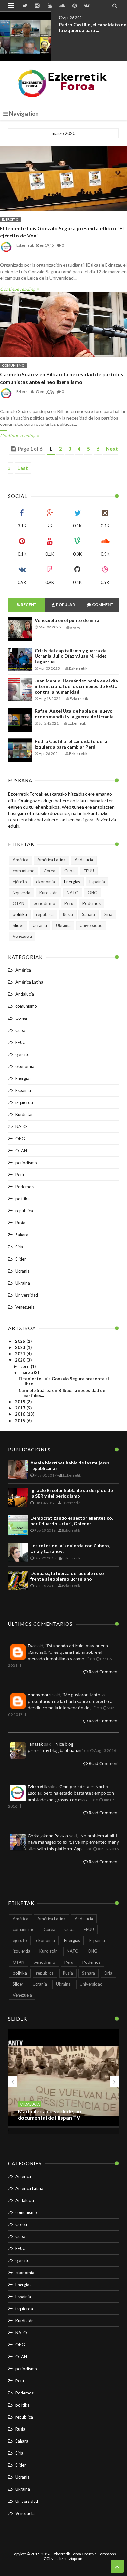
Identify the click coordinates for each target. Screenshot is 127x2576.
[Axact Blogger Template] (64, 84)
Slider (18, 925)
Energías (72, 882)
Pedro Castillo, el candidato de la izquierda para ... (93, 27)
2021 (21, 1354)
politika (20, 914)
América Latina (51, 860)
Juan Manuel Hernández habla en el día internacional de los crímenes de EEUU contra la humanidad (76, 686)
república (45, 914)
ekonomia (46, 882)
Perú (69, 903)
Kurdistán (49, 893)
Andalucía (84, 860)
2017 (21, 1408)
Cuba (70, 871)
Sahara (89, 914)
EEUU (89, 871)
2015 (21, 1421)
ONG (92, 893)
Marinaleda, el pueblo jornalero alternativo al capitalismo (56, 2114)
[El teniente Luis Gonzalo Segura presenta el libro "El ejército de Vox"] (63, 179)
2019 (21, 1402)
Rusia (68, 914)
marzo (27, 1372)
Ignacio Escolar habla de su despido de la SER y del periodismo (72, 1493)
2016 (21, 1414)
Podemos (92, 903)
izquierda (21, 893)
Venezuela (22, 936)
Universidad (91, 925)
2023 (21, 1347)
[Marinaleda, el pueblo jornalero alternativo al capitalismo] (63, 2081)
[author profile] (7, 252)
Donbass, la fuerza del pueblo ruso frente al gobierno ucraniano (67, 1576)
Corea (49, 871)
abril (25, 1366)
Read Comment (103, 1672)
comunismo (13, 365)
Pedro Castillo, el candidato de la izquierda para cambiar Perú (71, 744)
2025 (21, 1341)
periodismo (44, 903)
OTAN (19, 903)
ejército (10, 219)
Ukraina (63, 925)
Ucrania (40, 925)
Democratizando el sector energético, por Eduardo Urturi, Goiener (72, 1521)
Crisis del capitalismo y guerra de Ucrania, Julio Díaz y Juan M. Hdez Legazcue (71, 656)
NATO (73, 893)
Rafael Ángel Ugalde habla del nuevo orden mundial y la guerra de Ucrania (74, 714)
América (21, 860)
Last (23, 468)
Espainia (97, 882)
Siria (108, 914)
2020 (21, 1360)
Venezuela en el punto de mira (67, 620)
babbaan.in (71, 1750)
